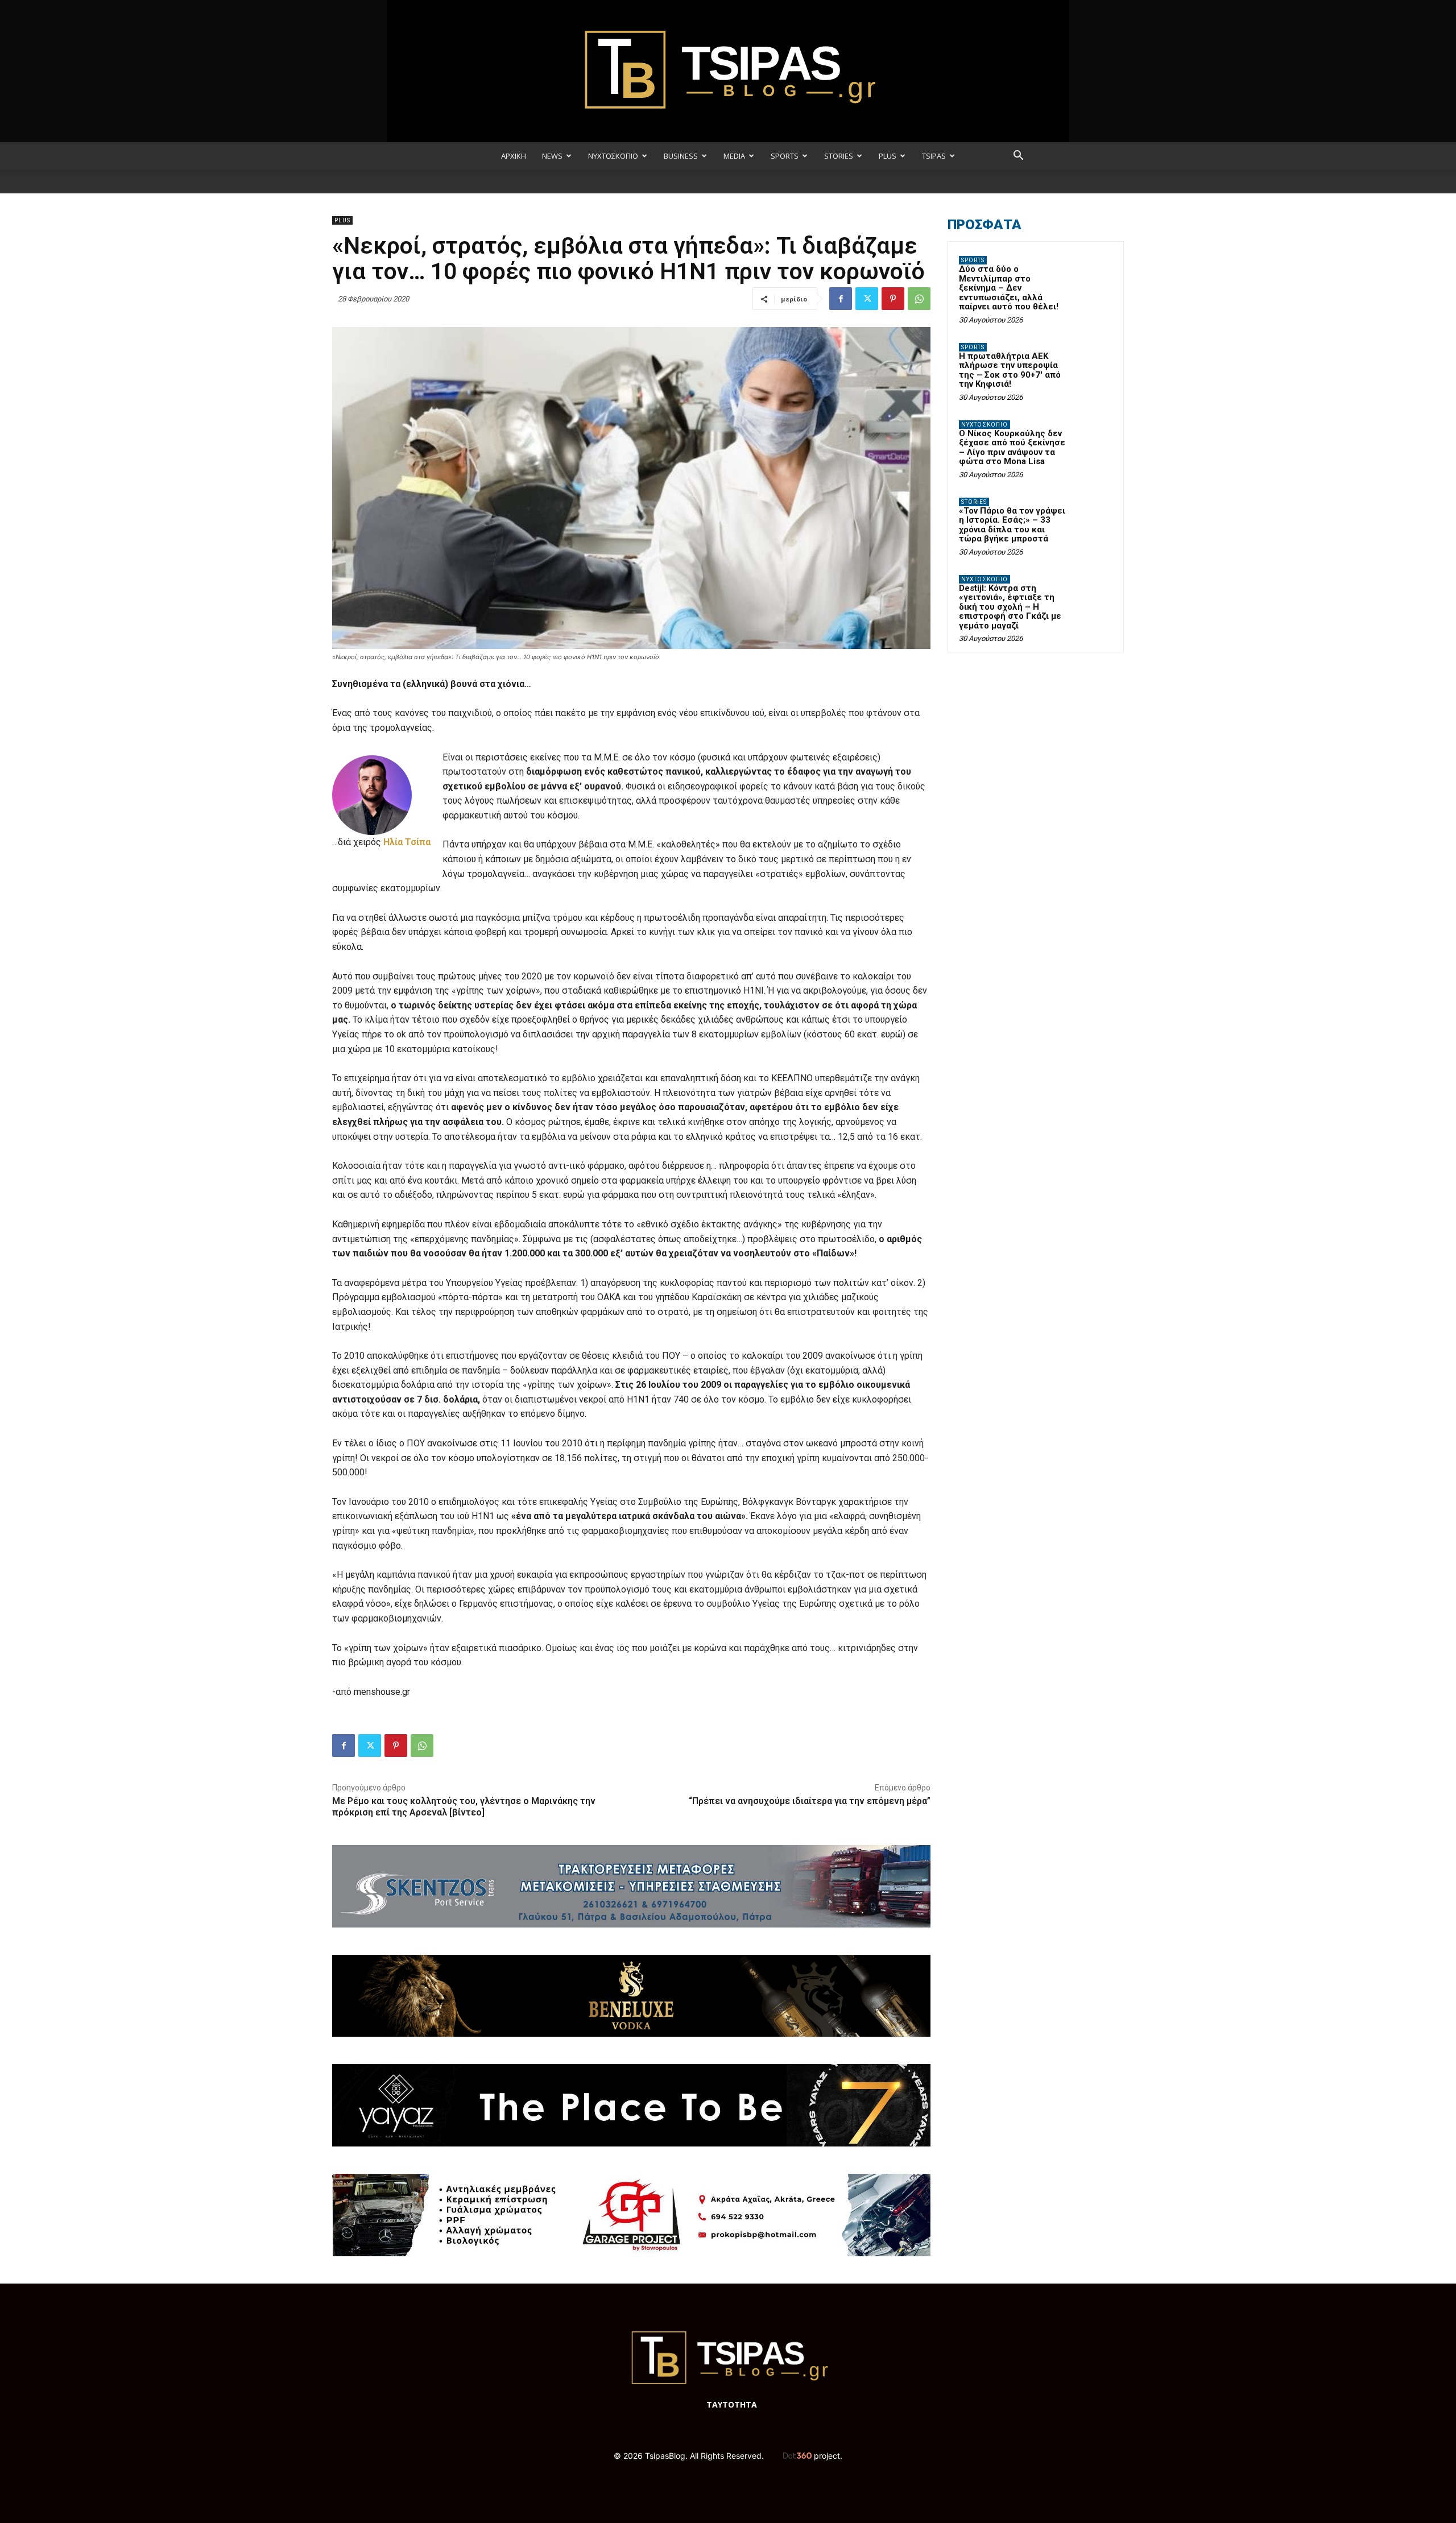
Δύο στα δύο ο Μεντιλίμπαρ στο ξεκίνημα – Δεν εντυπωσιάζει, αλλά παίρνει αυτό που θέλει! (1009, 288)
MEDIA (734, 156)
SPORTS (785, 156)
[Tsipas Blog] (728, 71)
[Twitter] (867, 299)
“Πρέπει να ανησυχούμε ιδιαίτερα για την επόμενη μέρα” (810, 1801)
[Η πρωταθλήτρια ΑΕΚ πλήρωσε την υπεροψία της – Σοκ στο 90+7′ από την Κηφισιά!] (1093, 361)
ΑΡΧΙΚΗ (514, 156)
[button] (1018, 157)
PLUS (888, 156)
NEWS (552, 156)
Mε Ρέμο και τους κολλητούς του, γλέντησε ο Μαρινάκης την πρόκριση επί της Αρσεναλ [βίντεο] (464, 1806)
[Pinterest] (893, 299)
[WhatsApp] (919, 299)
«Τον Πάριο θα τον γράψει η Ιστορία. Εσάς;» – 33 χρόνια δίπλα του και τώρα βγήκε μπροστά (1012, 525)
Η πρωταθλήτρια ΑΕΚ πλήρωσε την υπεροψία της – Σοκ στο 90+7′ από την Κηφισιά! (1010, 370)
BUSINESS (681, 156)
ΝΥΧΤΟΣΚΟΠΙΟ (613, 156)
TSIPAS (934, 156)
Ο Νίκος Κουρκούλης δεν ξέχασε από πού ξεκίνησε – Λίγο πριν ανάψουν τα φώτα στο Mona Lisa (1012, 448)
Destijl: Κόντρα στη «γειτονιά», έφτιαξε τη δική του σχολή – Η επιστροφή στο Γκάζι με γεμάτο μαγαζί (1010, 607)
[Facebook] (841, 299)
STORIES (839, 156)
